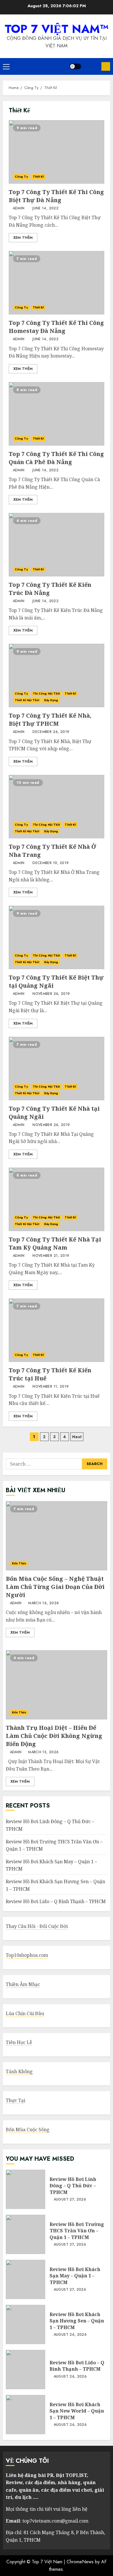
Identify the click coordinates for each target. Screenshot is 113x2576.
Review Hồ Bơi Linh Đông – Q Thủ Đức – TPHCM (25, 2189)
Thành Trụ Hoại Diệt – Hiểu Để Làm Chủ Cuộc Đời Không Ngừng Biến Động (57, 1685)
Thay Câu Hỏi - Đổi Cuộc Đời (37, 1926)
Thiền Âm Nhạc (23, 1984)
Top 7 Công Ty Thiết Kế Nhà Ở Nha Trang (57, 807)
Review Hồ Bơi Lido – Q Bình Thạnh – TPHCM (56, 1901)
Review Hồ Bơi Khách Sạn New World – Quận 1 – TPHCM (25, 2415)
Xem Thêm (23, 238)
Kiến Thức (19, 1563)
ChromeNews (80, 2562)
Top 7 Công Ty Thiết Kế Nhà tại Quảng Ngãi (57, 1069)
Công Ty (21, 177)
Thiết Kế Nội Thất (27, 700)
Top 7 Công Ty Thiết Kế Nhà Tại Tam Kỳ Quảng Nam (57, 1199)
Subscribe (106, 66)
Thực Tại (16, 2100)
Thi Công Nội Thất (46, 694)
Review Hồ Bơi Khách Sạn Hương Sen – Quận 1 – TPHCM (25, 2324)
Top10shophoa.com (27, 1955)
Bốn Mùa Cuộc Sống (28, 2130)
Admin (18, 209)
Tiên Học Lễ (19, 2042)
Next (77, 1437)
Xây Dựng (51, 700)
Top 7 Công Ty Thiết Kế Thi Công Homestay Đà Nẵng (57, 283)
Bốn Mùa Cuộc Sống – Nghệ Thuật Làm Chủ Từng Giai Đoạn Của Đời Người (57, 1536)
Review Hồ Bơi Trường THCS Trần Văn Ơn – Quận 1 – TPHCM (25, 2234)
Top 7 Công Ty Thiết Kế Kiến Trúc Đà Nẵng (57, 545)
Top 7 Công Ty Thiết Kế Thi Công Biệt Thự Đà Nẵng (57, 152)
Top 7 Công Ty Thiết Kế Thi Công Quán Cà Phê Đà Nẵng (57, 414)
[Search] (91, 66)
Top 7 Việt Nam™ (57, 29)
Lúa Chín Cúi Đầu (25, 2013)
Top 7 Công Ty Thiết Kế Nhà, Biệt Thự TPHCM (57, 675)
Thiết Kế (38, 177)
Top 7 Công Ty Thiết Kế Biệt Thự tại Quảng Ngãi (57, 937)
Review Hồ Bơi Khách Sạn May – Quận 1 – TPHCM (25, 2279)
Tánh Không (19, 2071)
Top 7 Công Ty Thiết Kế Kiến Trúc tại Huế (57, 1330)
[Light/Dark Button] (75, 66)
